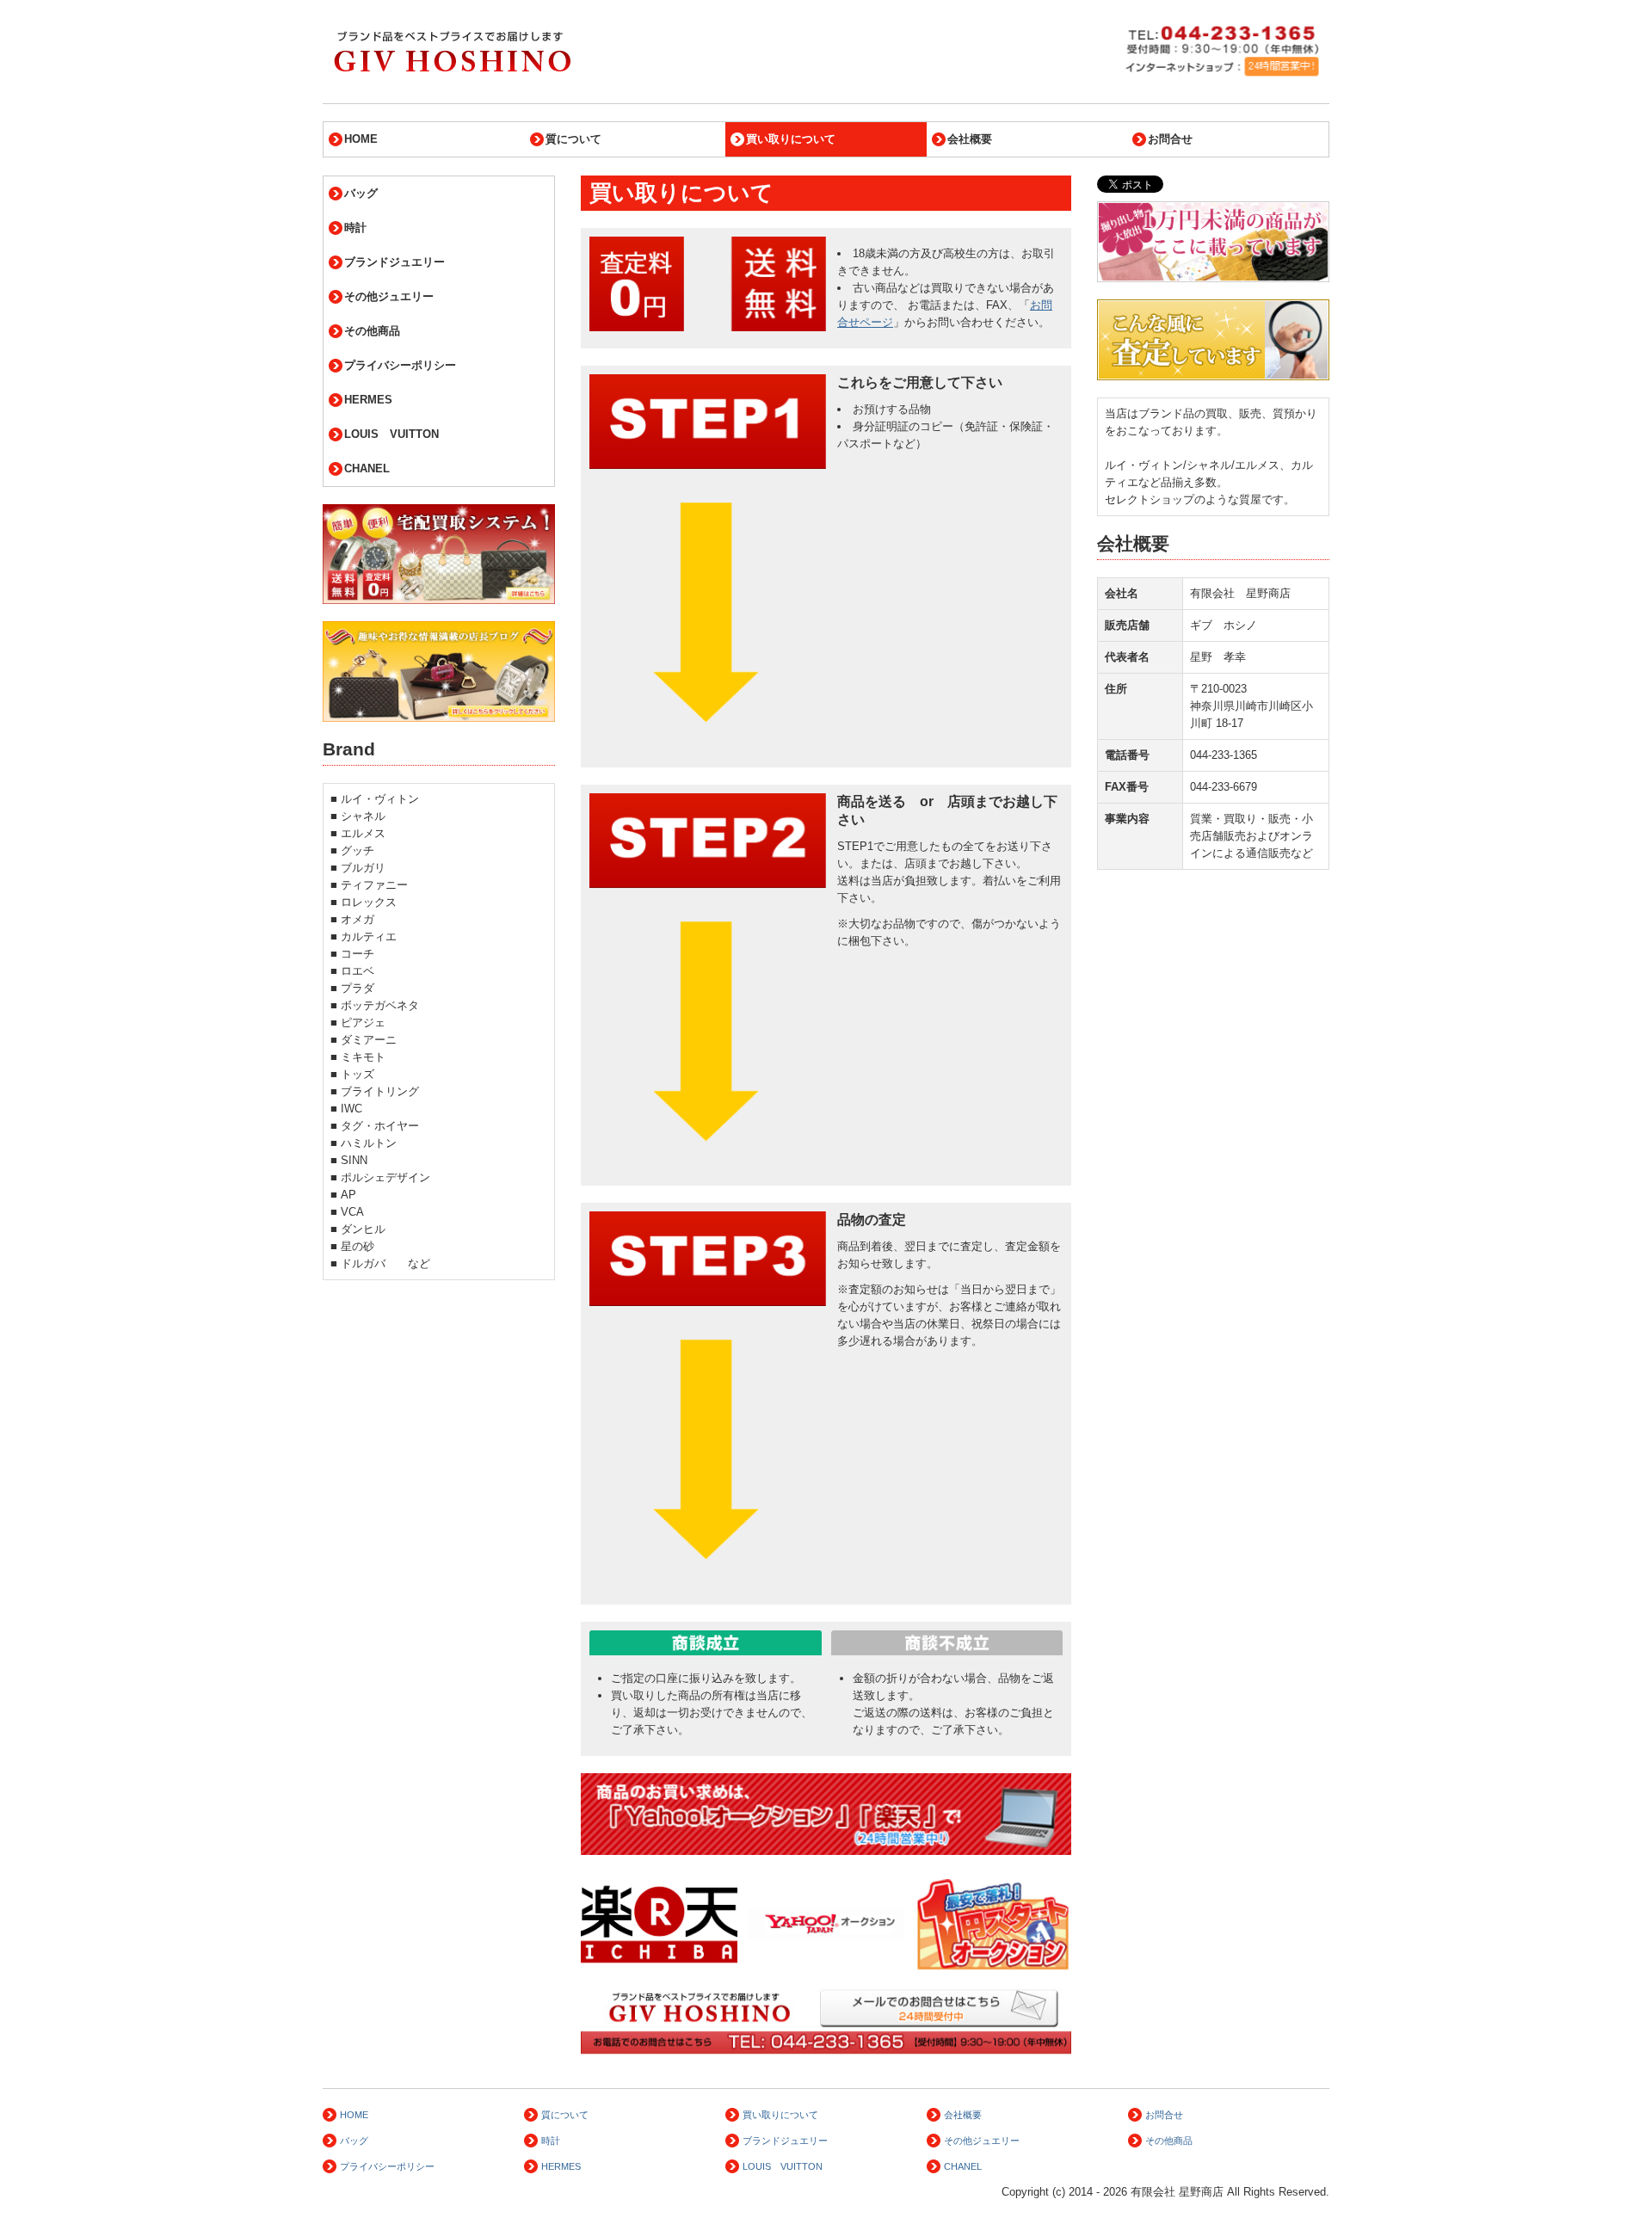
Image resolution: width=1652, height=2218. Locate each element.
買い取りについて (791, 139)
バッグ (361, 193)
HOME (361, 139)
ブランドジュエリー (395, 262)
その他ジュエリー (389, 296)
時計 (355, 228)
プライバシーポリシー (400, 365)
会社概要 (970, 139)
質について (573, 139)
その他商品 (372, 331)
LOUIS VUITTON (391, 434)
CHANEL (367, 468)
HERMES (368, 400)
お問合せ (1170, 139)
